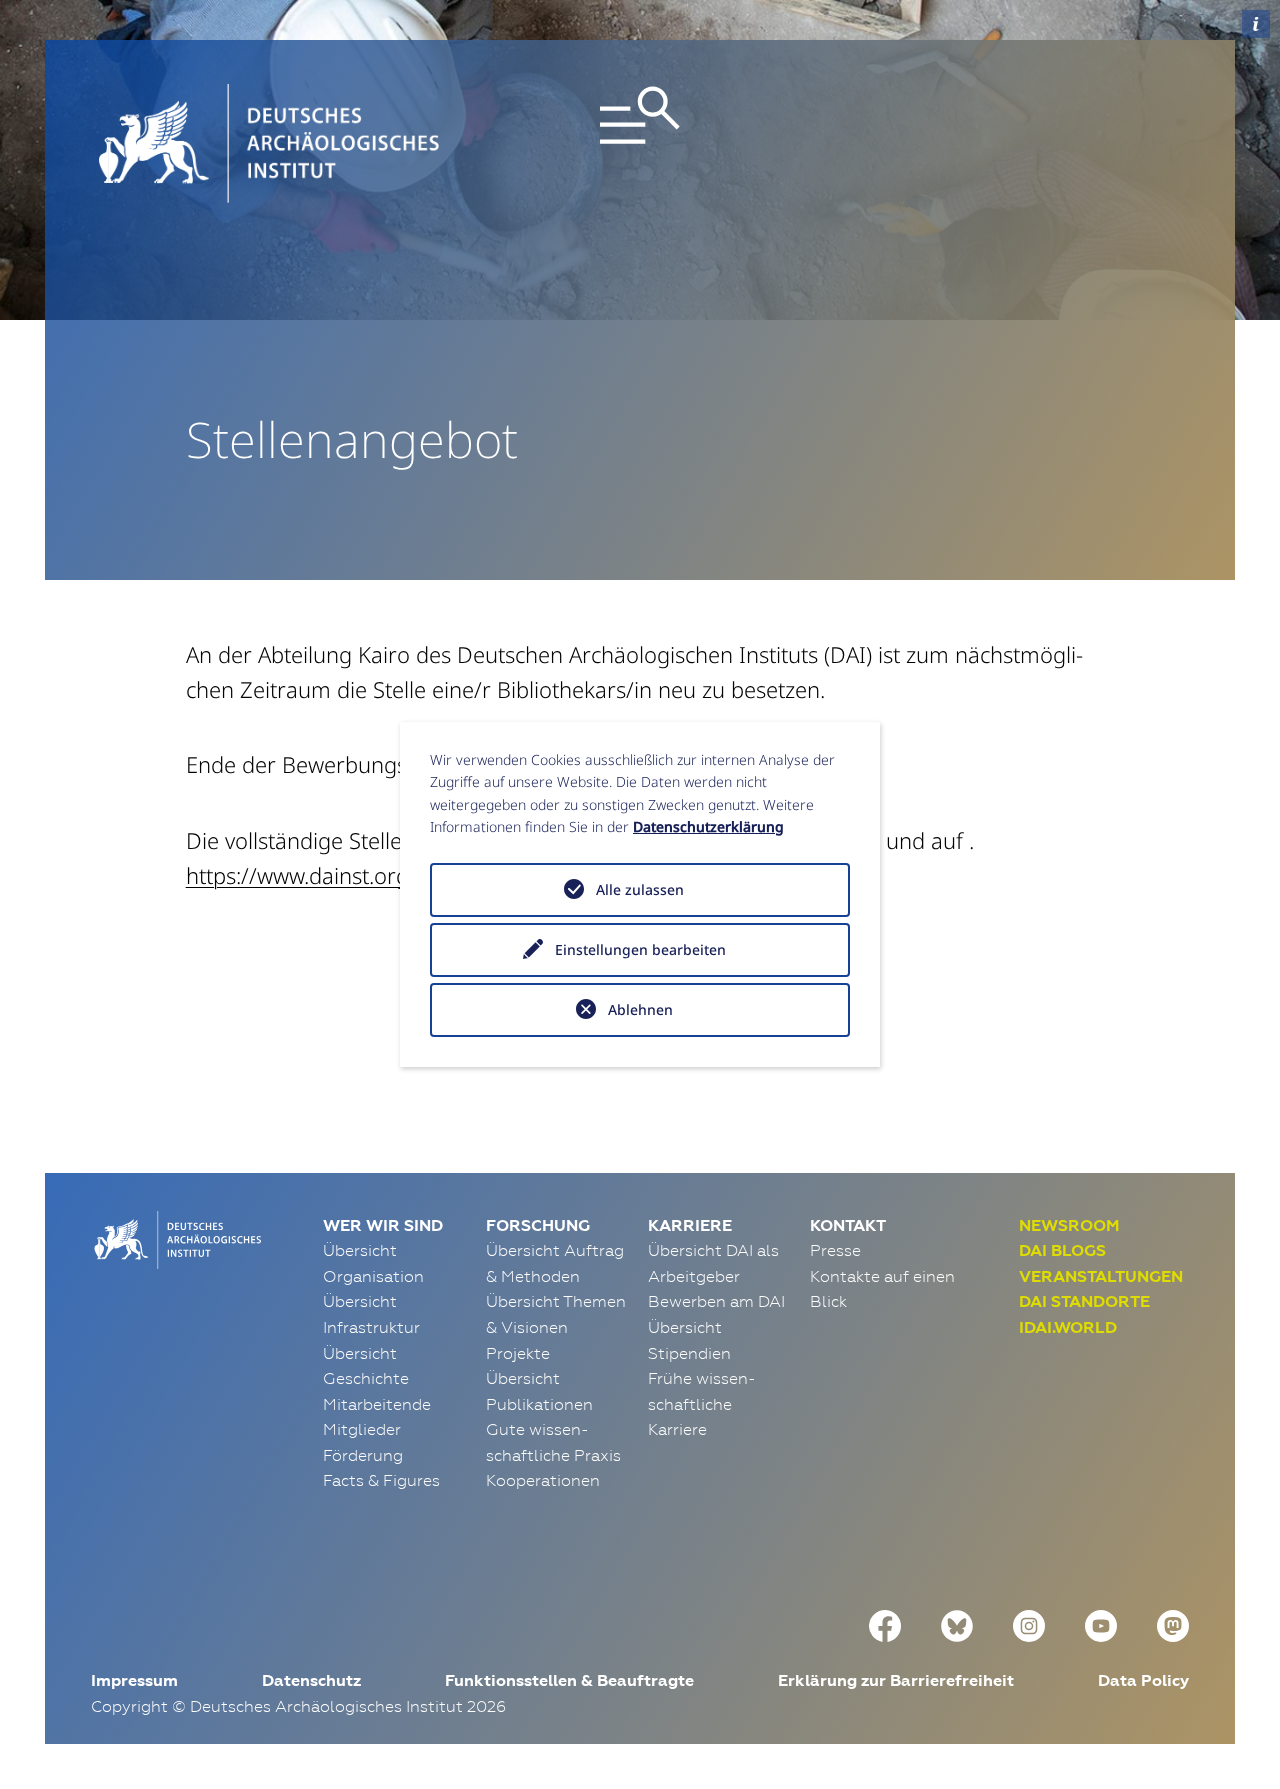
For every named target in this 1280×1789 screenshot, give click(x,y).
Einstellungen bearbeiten (640, 949)
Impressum (134, 1680)
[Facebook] (885, 1624)
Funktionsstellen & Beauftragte (569, 1680)
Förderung (363, 1455)
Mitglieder (362, 1429)
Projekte (518, 1353)
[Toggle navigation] (640, 143)
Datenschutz (311, 1680)
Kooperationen (543, 1480)
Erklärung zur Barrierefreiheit (896, 1680)
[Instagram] (1029, 1624)
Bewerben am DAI (716, 1301)
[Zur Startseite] (176, 1238)
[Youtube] (1101, 1624)
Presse (835, 1250)
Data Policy (1143, 1680)
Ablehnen (640, 1009)
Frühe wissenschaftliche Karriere (702, 1403)
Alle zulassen (640, 889)
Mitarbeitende (377, 1404)
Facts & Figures (381, 1480)
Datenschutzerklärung (708, 826)
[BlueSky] (957, 1624)
